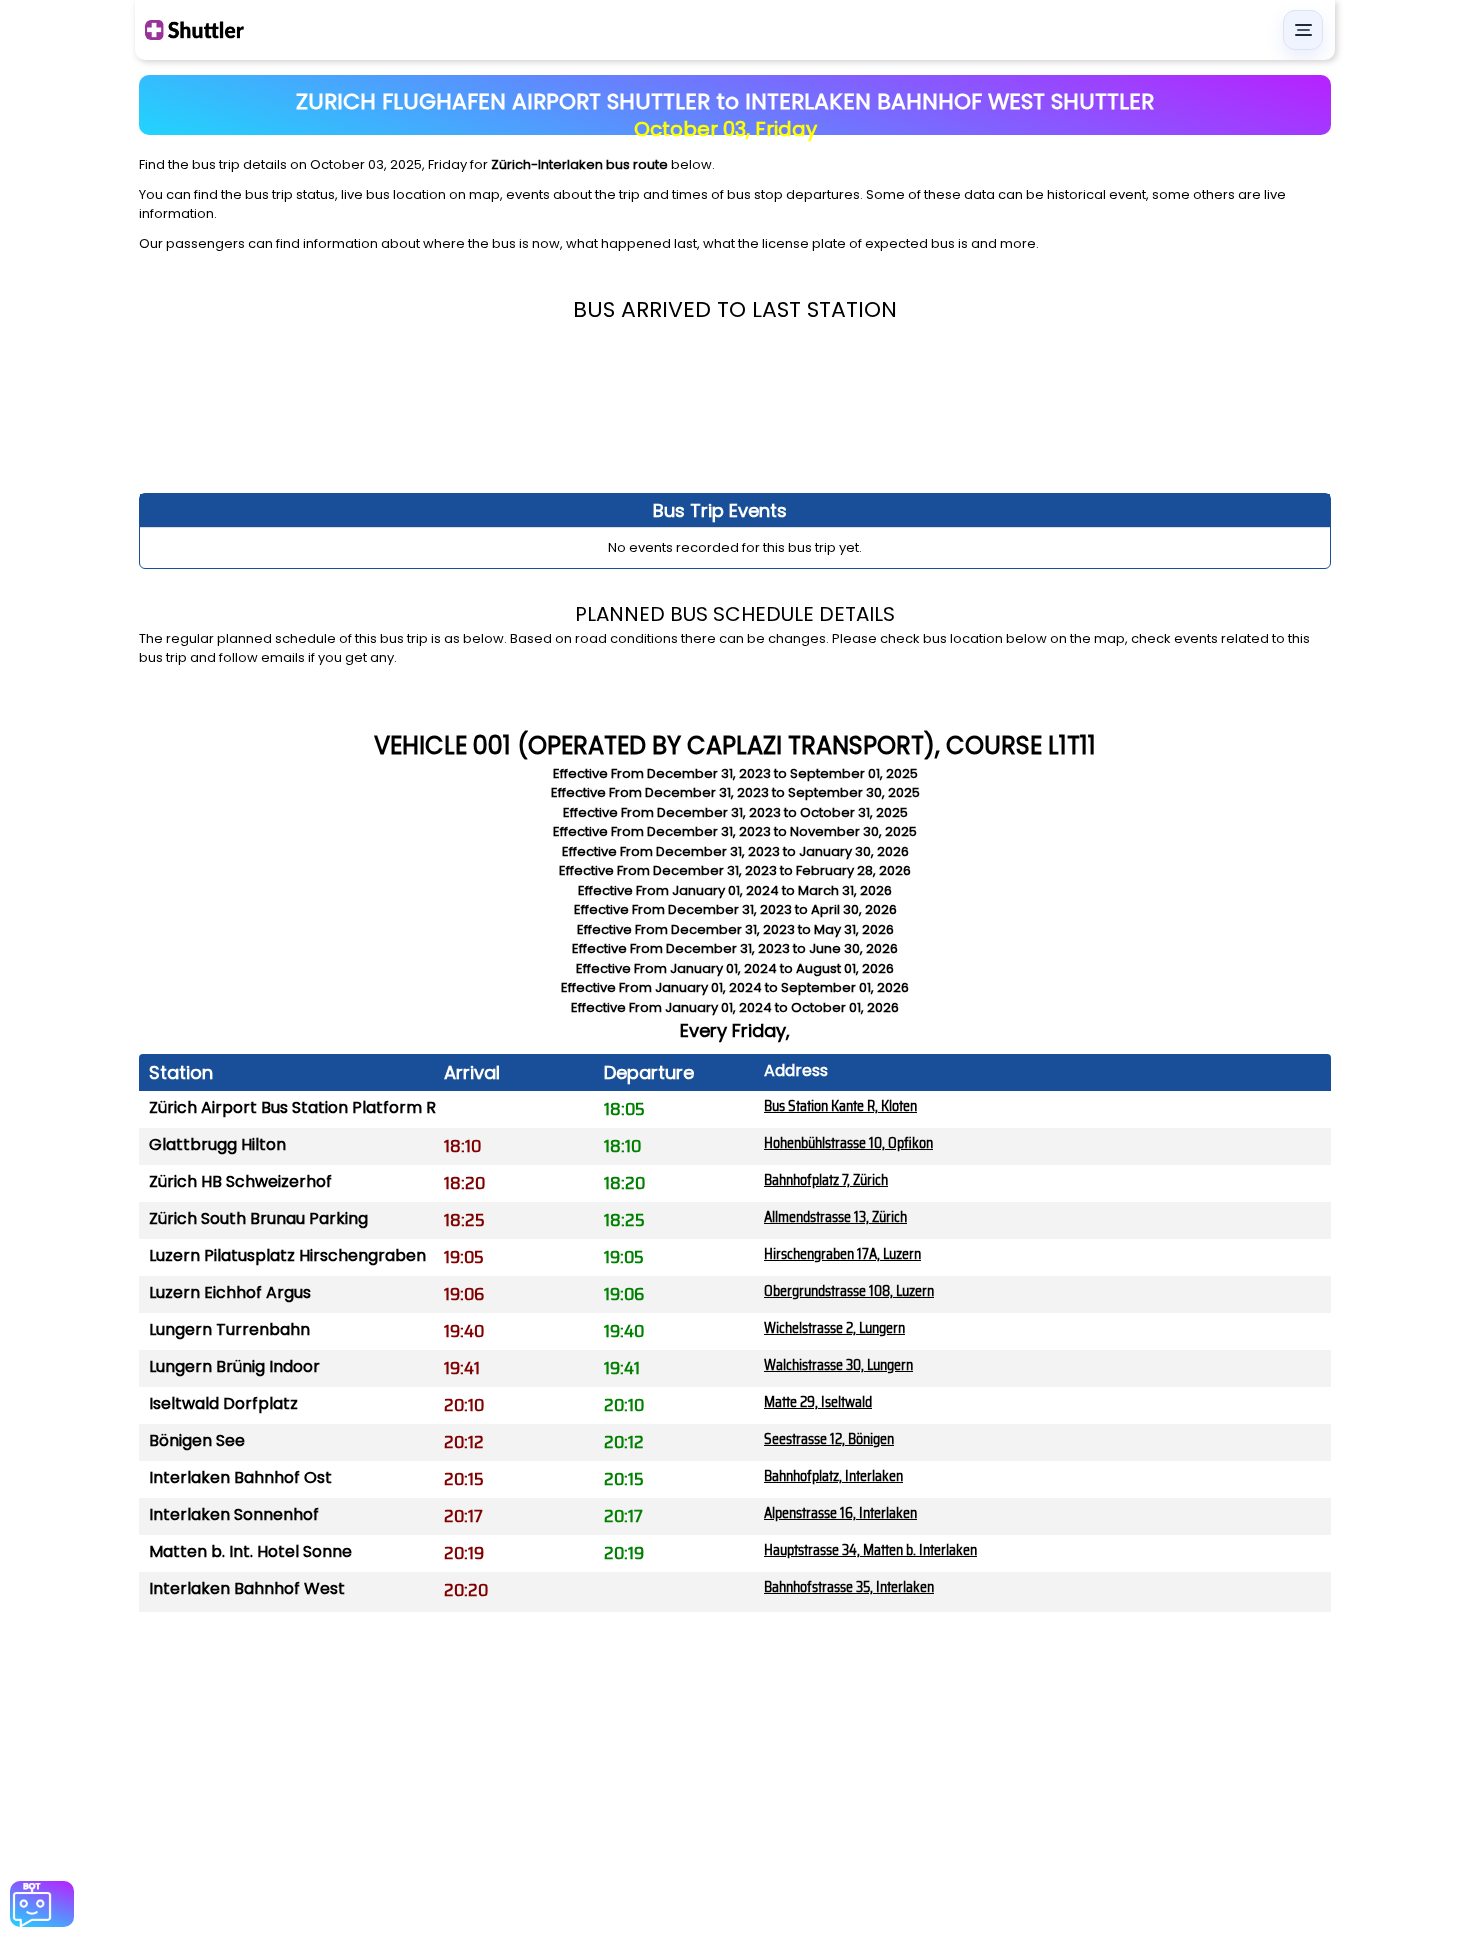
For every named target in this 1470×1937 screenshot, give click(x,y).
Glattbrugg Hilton (217, 1144)
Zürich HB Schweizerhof (240, 1181)
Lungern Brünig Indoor (234, 1366)
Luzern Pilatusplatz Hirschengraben (287, 1255)
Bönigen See (197, 1440)
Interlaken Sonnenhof (234, 1514)
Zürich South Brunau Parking (258, 1218)
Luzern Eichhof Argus (230, 1292)
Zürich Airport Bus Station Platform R (292, 1107)
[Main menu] (1303, 30)
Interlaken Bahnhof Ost (240, 1477)
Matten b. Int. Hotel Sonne (250, 1551)
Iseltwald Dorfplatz (223, 1403)
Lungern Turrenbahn (229, 1329)
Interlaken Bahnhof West (247, 1588)
